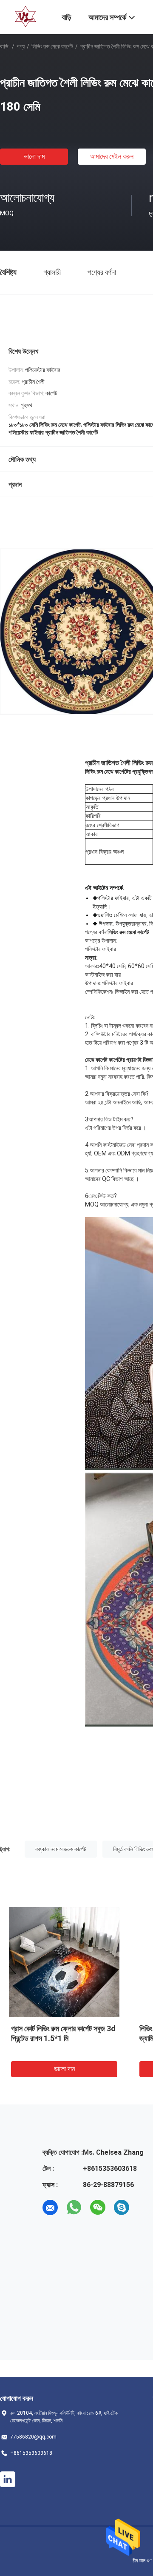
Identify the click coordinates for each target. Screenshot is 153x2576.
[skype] (122, 2207)
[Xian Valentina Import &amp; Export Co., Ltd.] (25, 16)
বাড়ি (4, 46)
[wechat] (98, 2207)
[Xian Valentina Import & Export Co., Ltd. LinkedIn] (8, 2479)
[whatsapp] (74, 2207)
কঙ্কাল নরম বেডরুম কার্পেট (61, 1849)
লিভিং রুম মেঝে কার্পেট (52, 46)
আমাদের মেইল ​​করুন (112, 156)
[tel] (145, 2207)
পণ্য (21, 46)
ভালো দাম (34, 156)
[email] (50, 2207)
